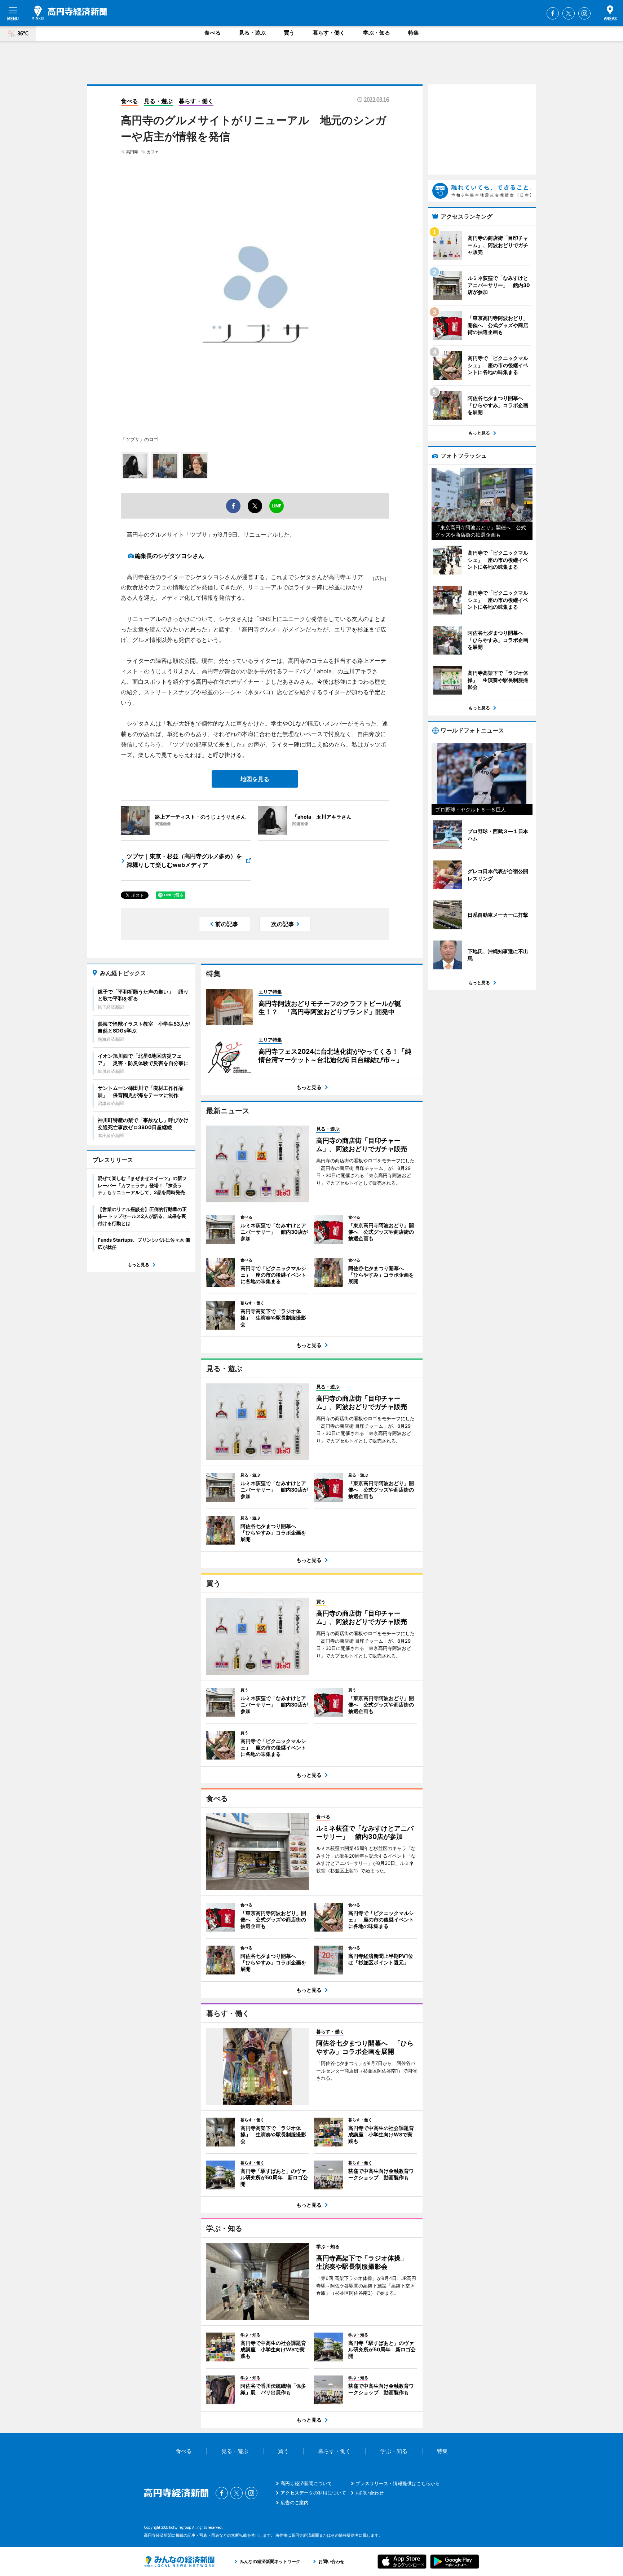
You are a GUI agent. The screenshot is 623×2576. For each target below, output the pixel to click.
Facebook (553, 13)
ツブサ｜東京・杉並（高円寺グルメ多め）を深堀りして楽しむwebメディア (184, 860)
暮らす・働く (329, 33)
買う (289, 33)
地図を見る (255, 779)
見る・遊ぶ (252, 33)
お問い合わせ (370, 2493)
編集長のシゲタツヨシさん (169, 556)
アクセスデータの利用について (313, 2493)
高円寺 (132, 152)
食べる (213, 33)
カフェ (153, 152)
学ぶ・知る (377, 33)
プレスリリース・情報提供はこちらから (398, 2483)
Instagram (584, 13)
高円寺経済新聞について (306, 2483)
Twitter (569, 13)
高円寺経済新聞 (69, 13)
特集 (414, 33)
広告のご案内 (295, 2502)
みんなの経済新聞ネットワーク (179, 2562)
